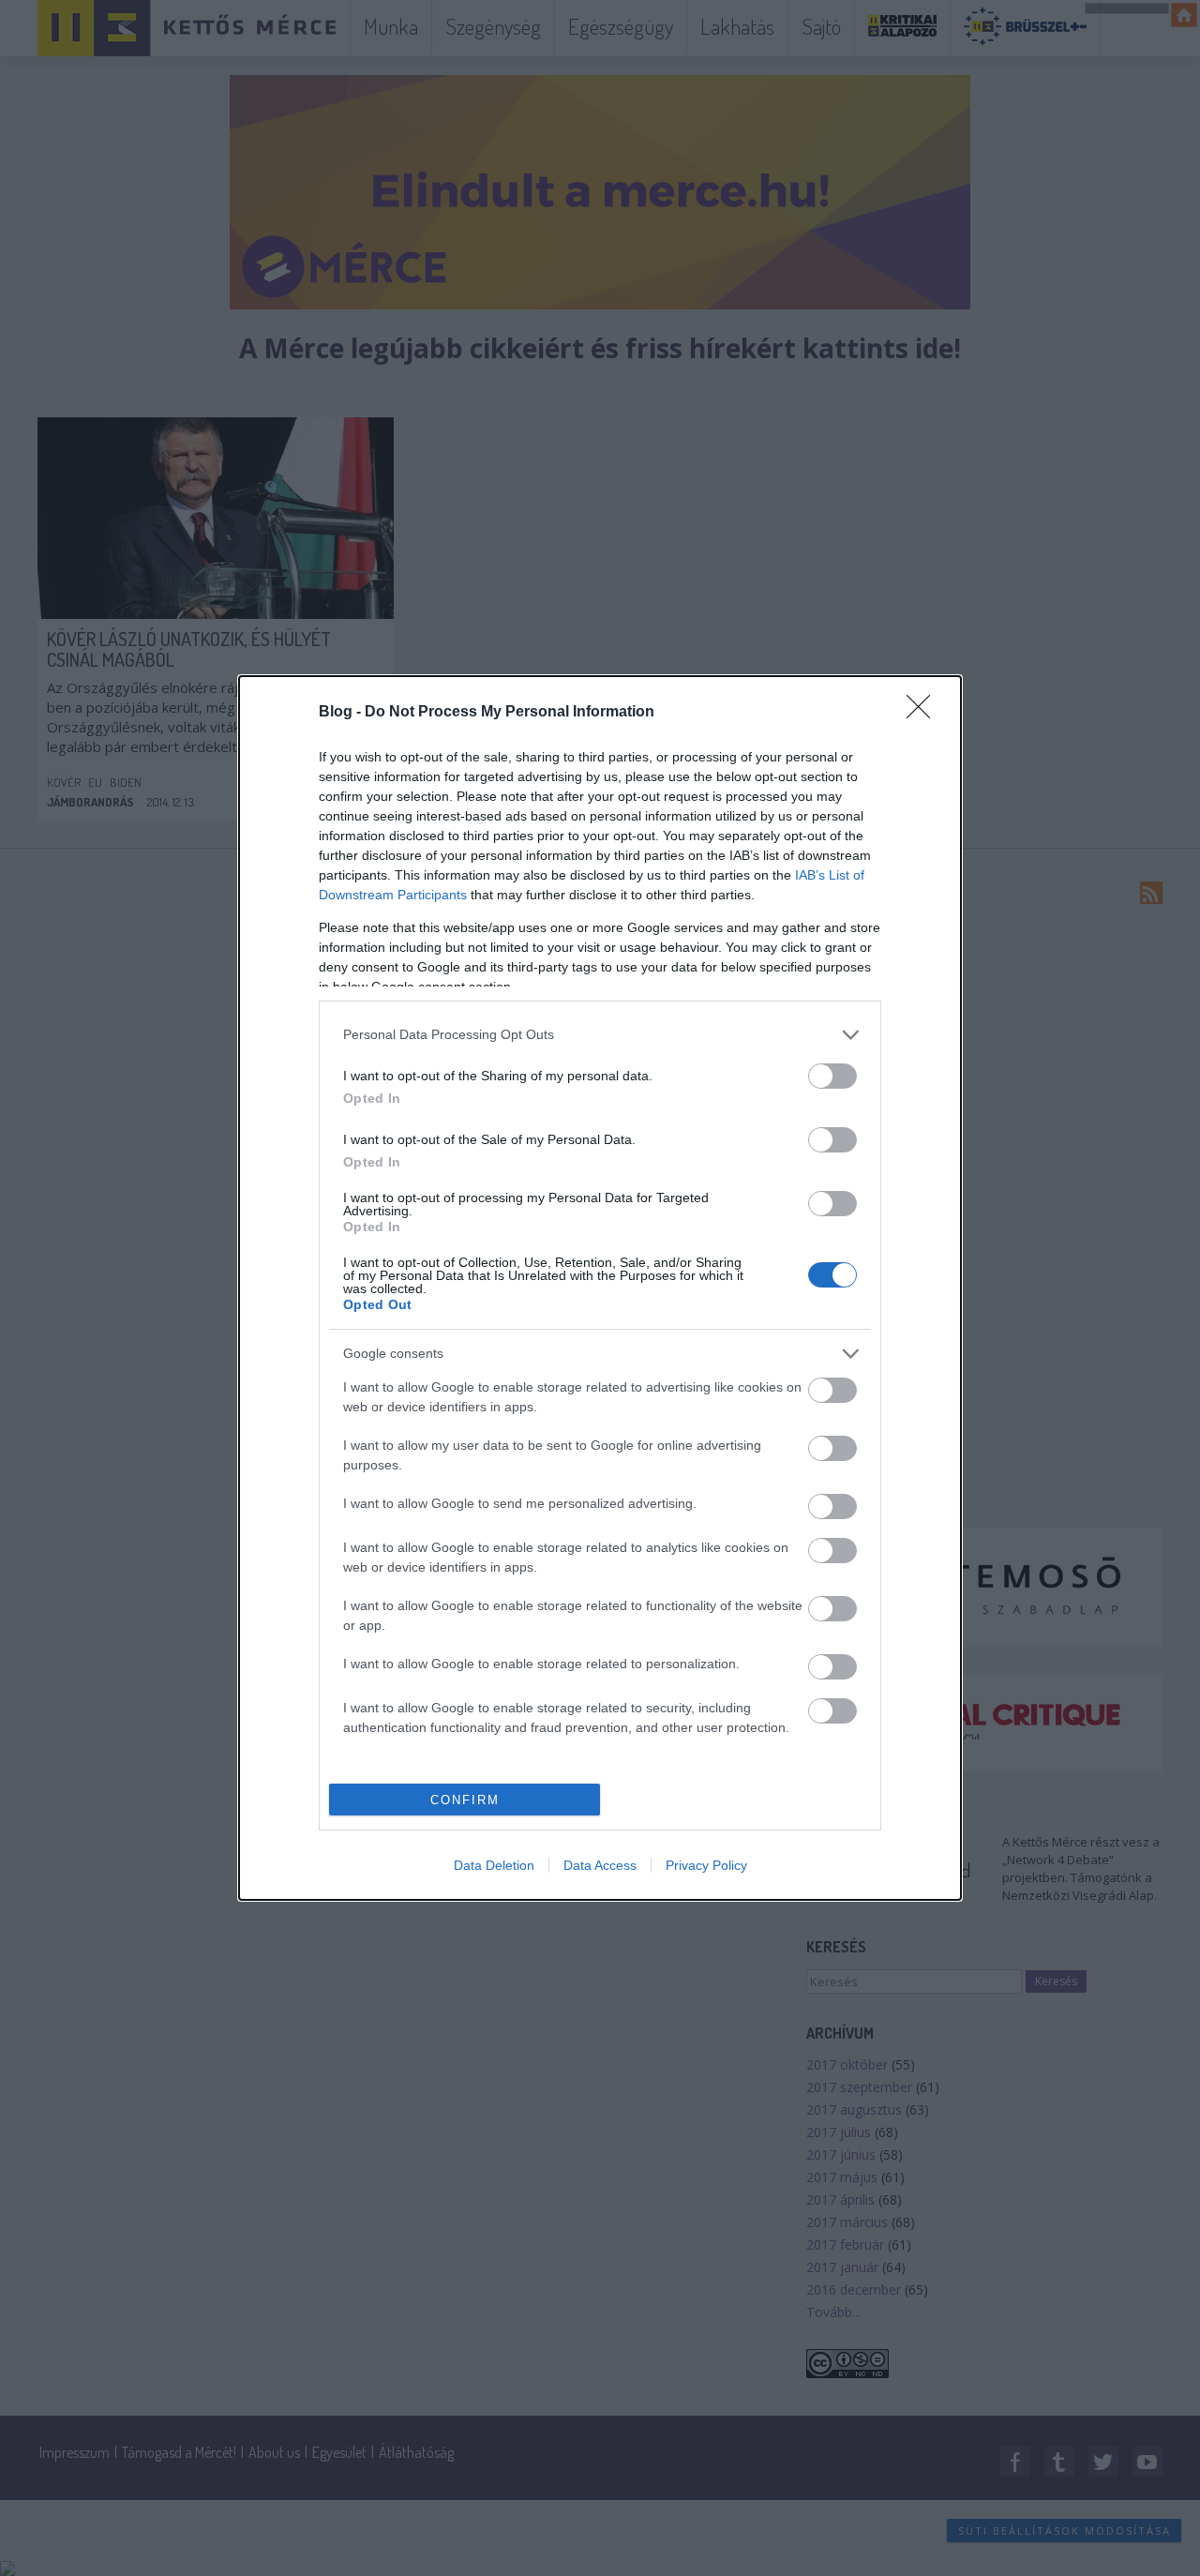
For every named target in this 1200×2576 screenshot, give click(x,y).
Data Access (600, 1865)
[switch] (832, 1076)
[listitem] (600, 1035)
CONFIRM (465, 1800)
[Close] (924, 713)
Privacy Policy (706, 1865)
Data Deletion (494, 1865)
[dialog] (600, 1288)
